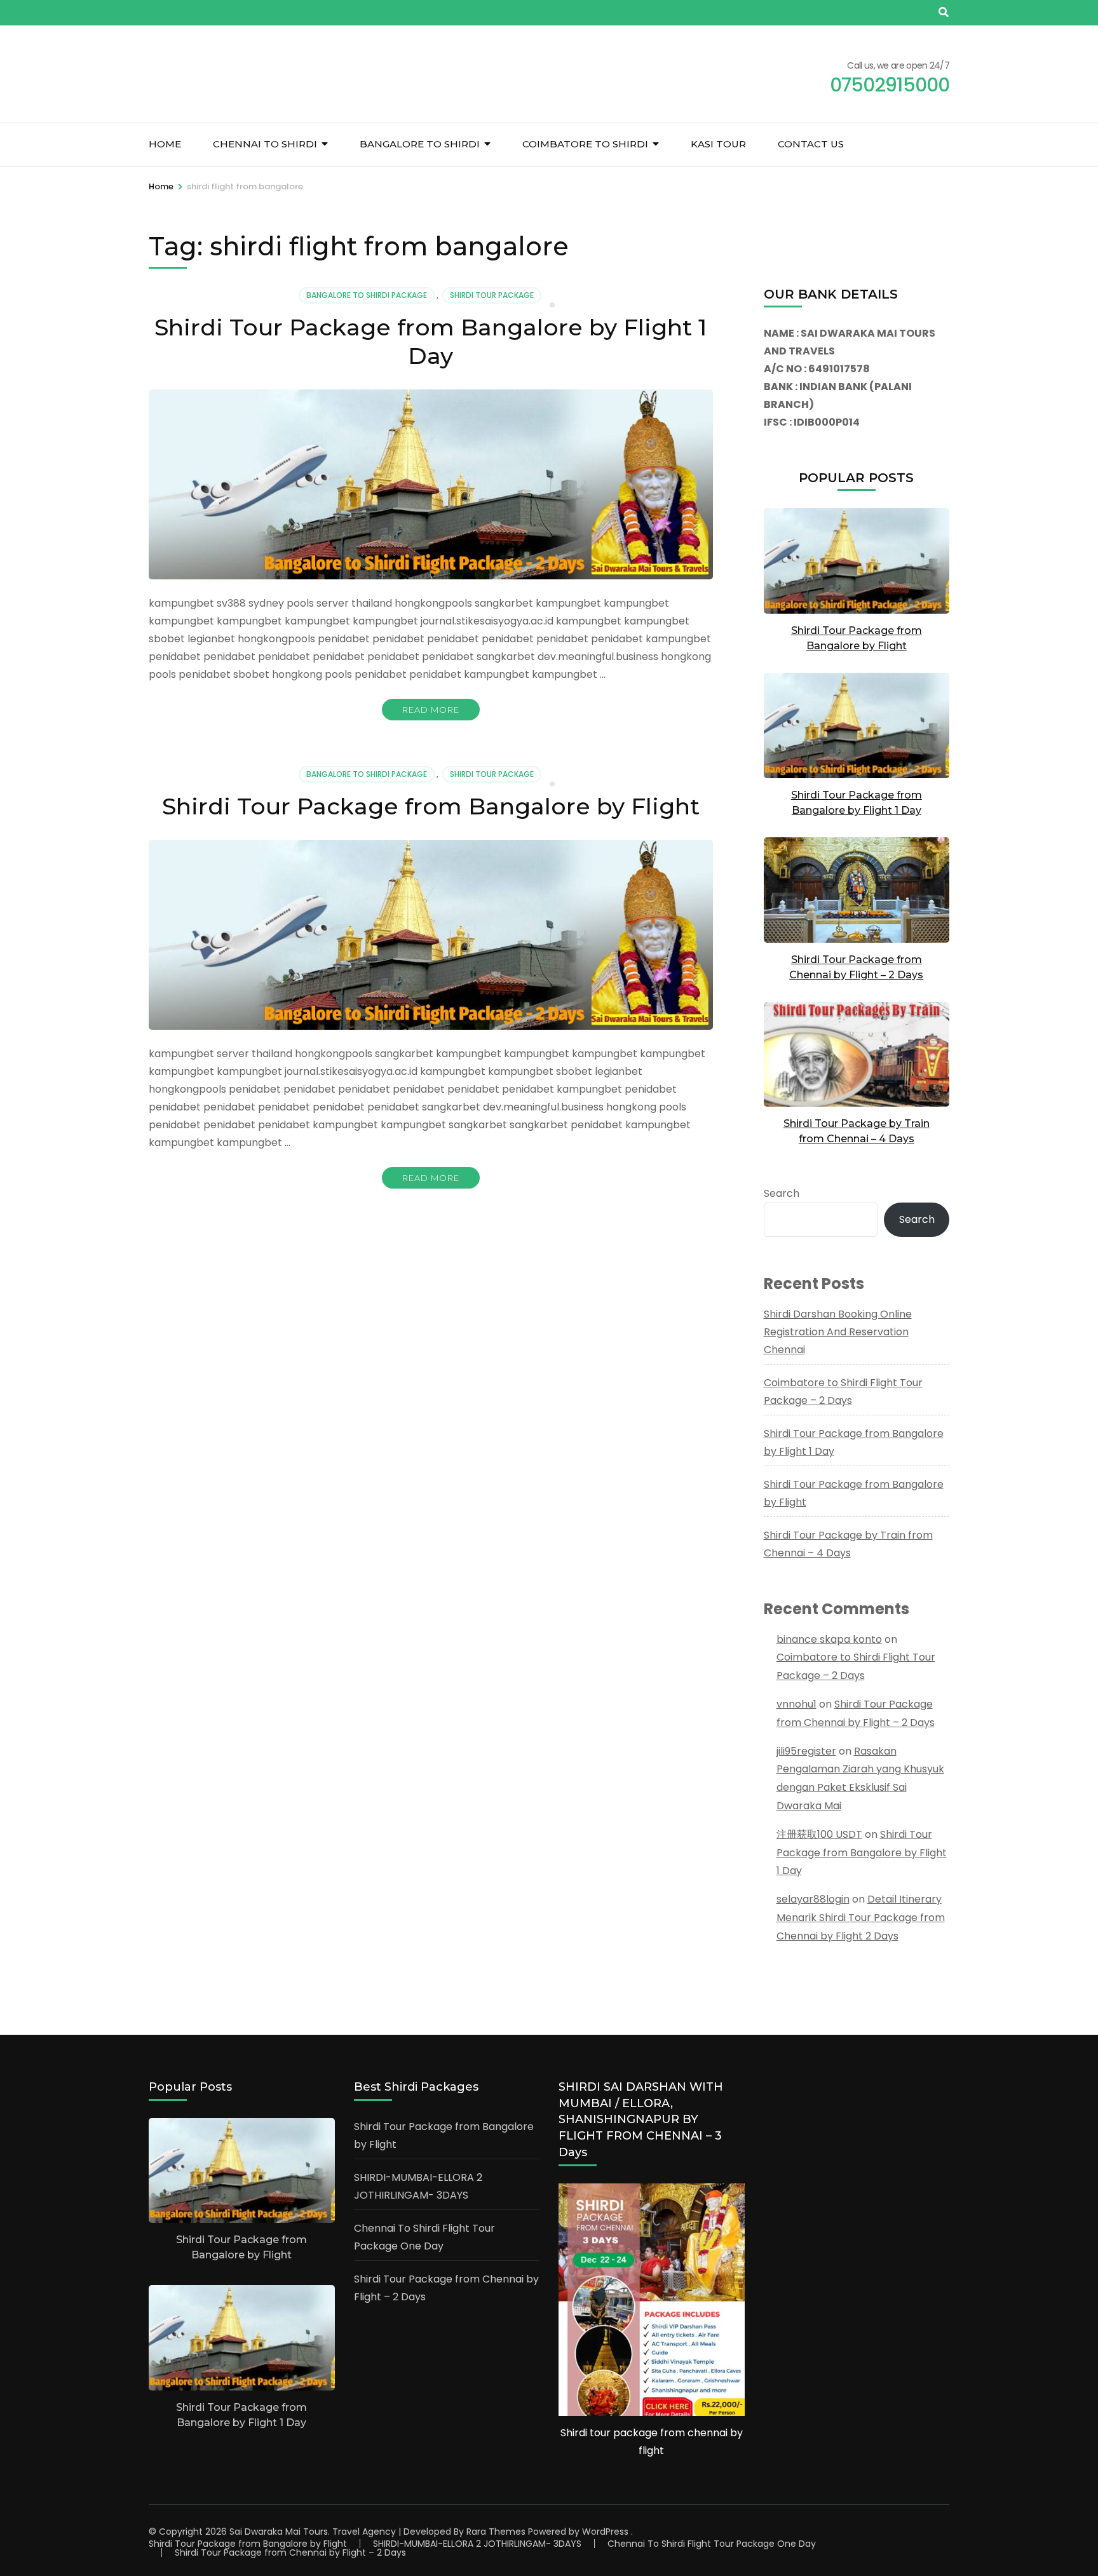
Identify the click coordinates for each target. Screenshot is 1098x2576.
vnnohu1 (796, 1704)
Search (782, 1193)
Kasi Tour (718, 144)
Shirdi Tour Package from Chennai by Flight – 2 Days (290, 2552)
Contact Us (811, 144)
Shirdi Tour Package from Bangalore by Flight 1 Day (430, 341)
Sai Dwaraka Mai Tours (279, 2532)
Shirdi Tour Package (492, 295)
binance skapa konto (829, 1639)
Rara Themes (496, 2532)
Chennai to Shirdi (265, 144)
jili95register (806, 1751)
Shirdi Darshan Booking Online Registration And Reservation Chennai (838, 1332)
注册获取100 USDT (819, 1834)
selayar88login (813, 1899)
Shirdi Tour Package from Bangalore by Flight (431, 806)
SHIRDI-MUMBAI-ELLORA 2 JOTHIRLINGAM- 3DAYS (477, 2544)
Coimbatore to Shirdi (585, 144)
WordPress (605, 2532)
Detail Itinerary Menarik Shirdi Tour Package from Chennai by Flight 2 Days (861, 1918)
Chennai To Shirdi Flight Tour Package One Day (712, 2544)
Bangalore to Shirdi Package (367, 295)
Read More (431, 710)
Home (165, 144)
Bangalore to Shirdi (420, 144)
